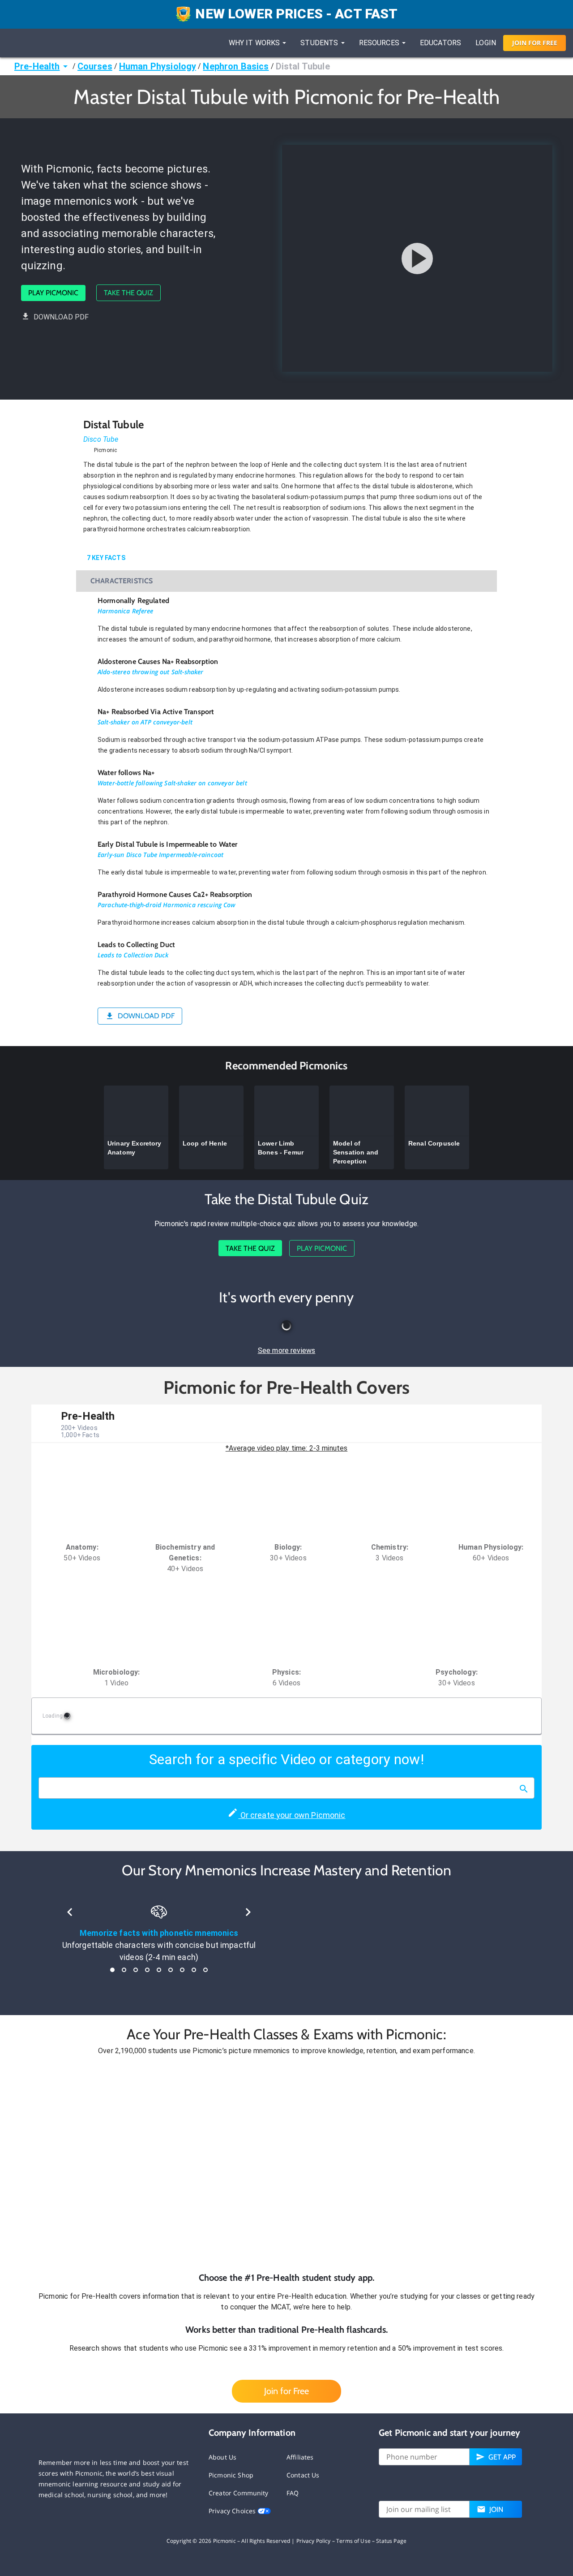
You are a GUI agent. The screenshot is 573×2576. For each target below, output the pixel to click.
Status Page (391, 2541)
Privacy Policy (314, 2541)
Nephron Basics (236, 66)
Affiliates (300, 2457)
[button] (286, 2164)
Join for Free (286, 2391)
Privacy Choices (233, 2511)
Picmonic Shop (231, 2475)
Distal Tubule (303, 66)
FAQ (293, 2493)
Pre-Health (37, 66)
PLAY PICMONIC (53, 293)
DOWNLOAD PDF (61, 317)
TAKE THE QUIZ (128, 293)
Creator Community (239, 2493)
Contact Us (303, 2475)
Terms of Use (353, 2541)
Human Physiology (158, 66)
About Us (222, 2457)
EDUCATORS (440, 43)
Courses (95, 66)
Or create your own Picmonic (292, 1815)
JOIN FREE (535, 43)
